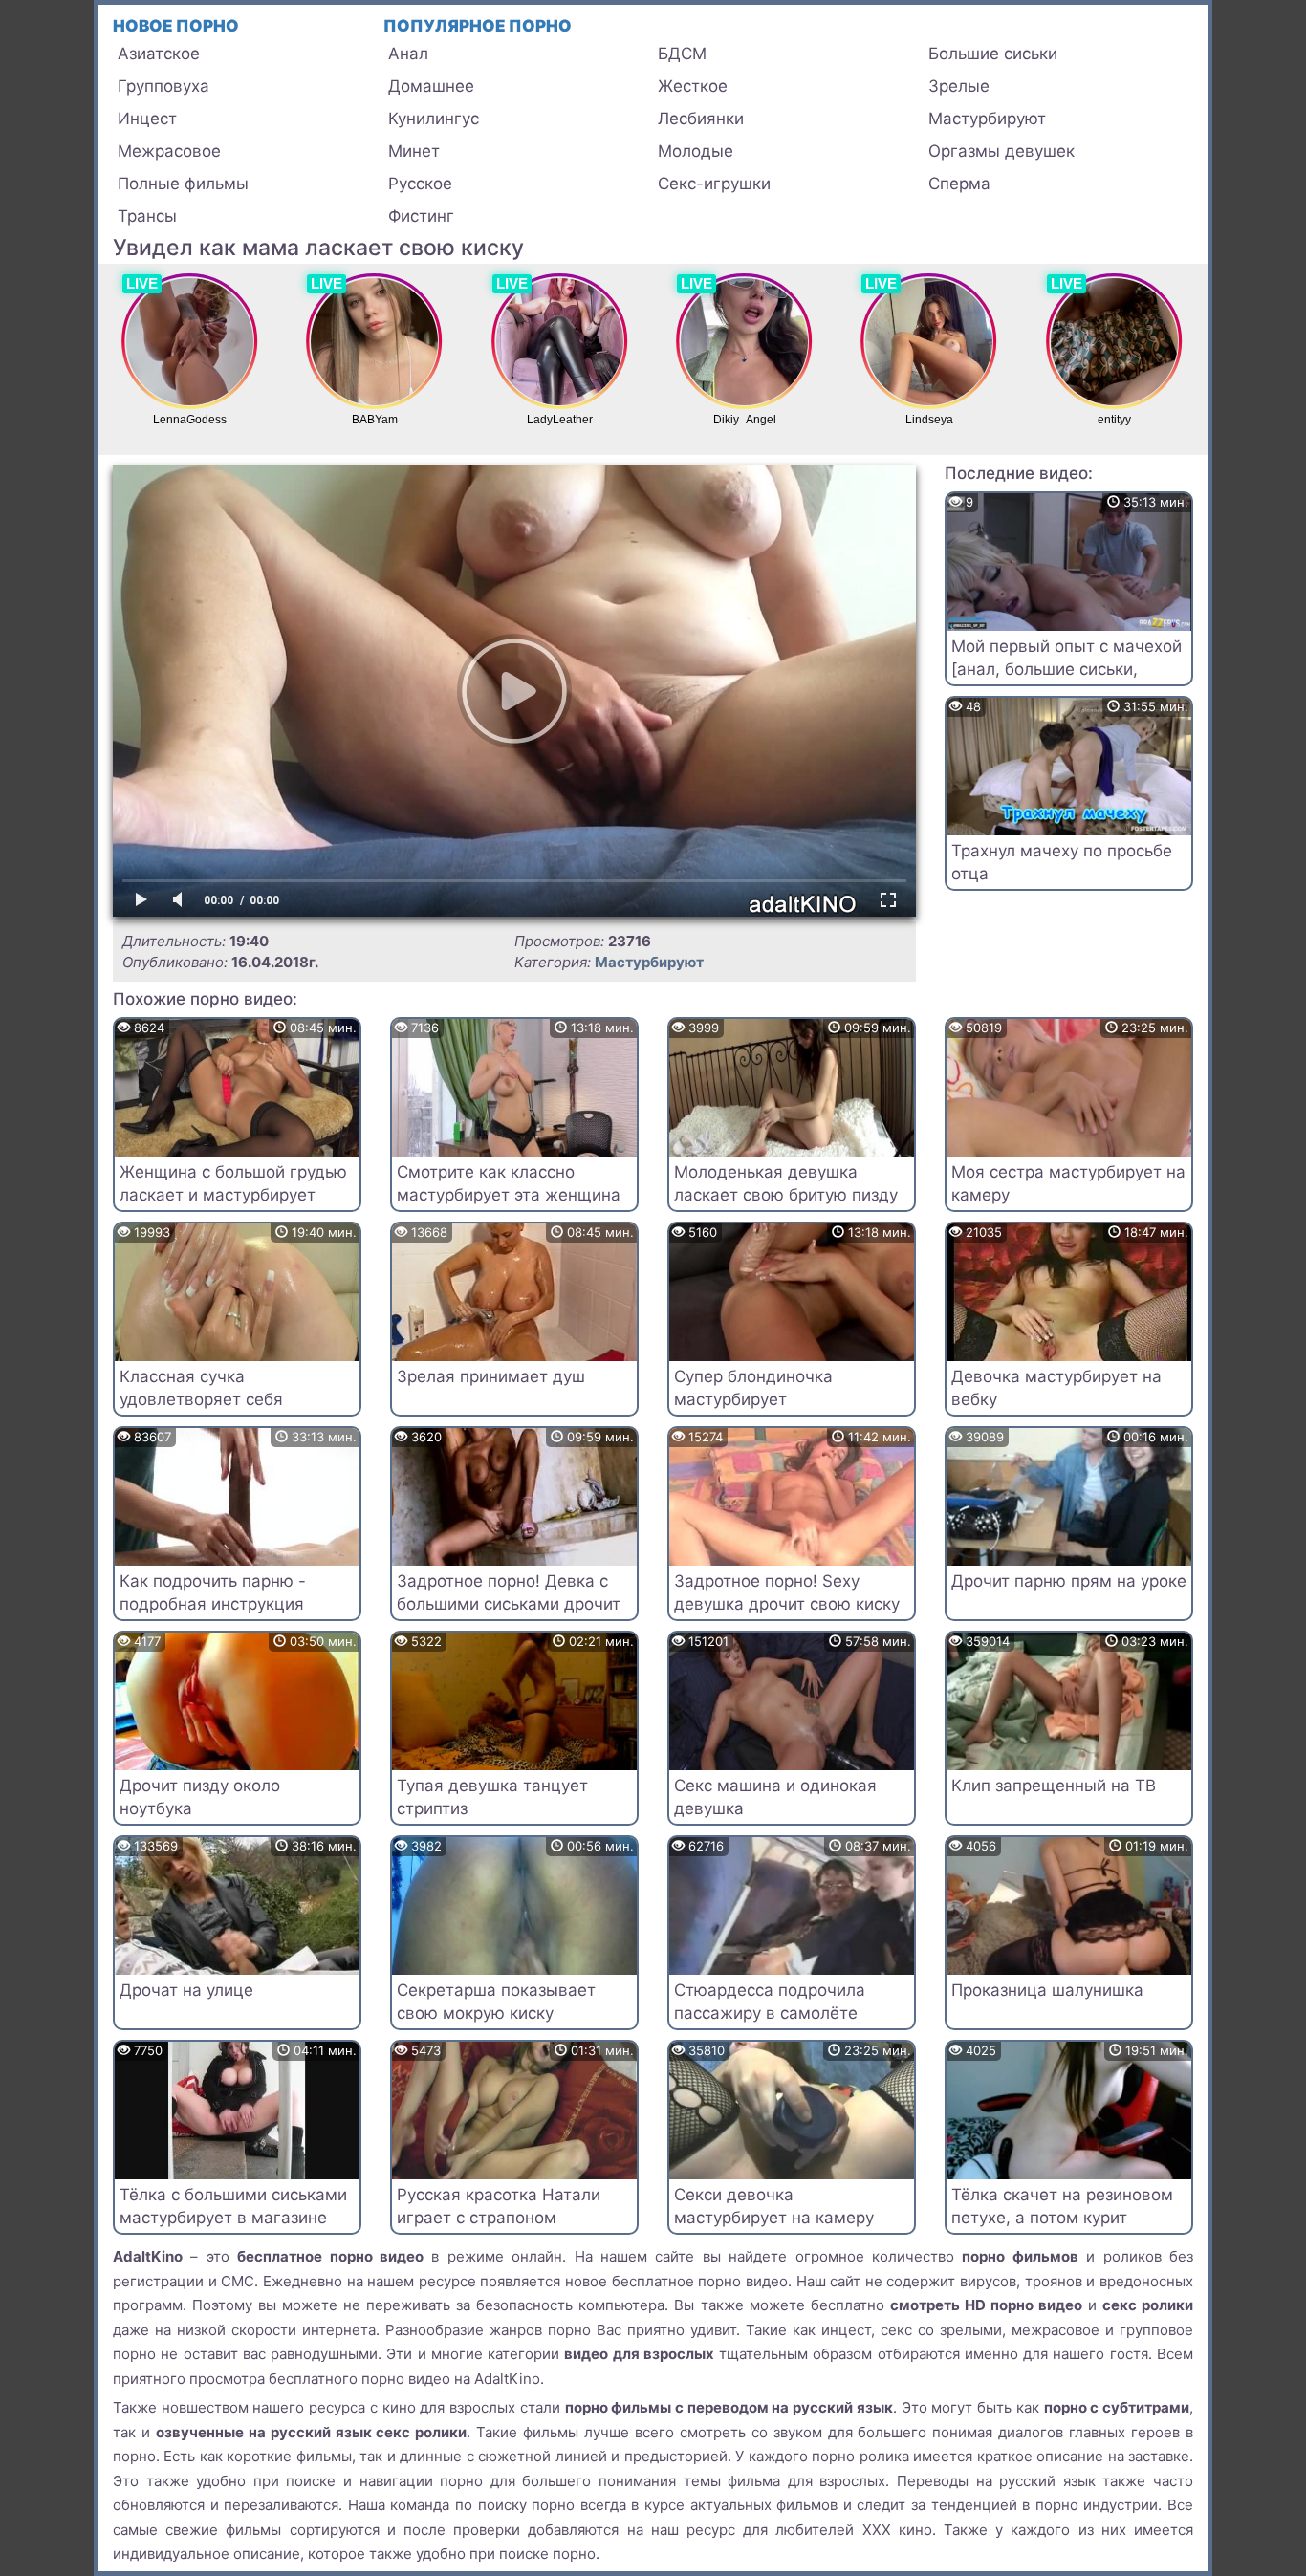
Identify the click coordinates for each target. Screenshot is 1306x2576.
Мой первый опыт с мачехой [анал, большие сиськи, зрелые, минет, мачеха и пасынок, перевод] (1067, 680)
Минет (414, 151)
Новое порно (176, 26)
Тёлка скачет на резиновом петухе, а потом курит (1062, 2206)
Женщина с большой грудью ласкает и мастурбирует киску (233, 1195)
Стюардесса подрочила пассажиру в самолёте (770, 2002)
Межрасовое (169, 151)
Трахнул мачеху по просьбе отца (1062, 862)
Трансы (147, 216)
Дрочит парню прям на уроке (1069, 1581)
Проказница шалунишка (1047, 1990)
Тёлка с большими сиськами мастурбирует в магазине (233, 2206)
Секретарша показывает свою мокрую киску (496, 2002)
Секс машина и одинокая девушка (775, 1797)
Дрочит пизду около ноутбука (200, 1797)
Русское (420, 184)
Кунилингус (434, 119)
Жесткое (693, 86)
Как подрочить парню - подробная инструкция (213, 1592)
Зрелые (959, 86)
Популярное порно (478, 26)
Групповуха (163, 86)
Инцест (147, 119)
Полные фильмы (183, 184)
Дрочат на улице (186, 1990)
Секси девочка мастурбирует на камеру (774, 2206)
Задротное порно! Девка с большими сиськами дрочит (509, 1592)
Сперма (959, 184)
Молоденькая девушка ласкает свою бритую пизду (786, 1183)
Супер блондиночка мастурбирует (753, 1388)
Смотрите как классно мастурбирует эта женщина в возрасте (509, 1195)
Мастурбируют (987, 119)
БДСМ (682, 54)
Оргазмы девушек (1001, 151)
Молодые (696, 151)
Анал (408, 54)
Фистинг (421, 216)
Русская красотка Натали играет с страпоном (499, 2206)
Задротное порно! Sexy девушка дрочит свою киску (787, 1592)
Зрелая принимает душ (491, 1376)
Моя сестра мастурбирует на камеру (1068, 1183)
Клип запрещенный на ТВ (1054, 1786)
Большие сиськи (993, 54)
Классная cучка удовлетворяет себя (201, 1388)
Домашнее (431, 86)
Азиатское (159, 54)
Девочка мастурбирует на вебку (1056, 1388)
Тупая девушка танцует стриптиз (492, 1797)
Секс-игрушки (714, 184)
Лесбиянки (701, 119)
